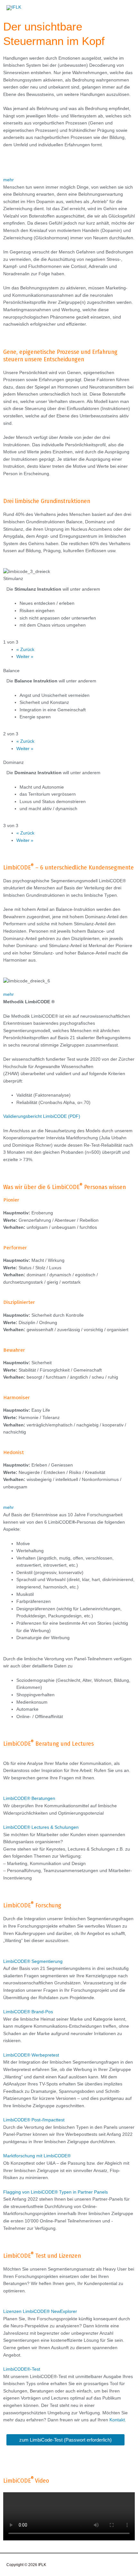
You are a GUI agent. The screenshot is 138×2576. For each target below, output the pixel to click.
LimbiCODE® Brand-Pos (28, 2012)
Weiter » (25, 657)
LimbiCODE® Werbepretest (31, 2055)
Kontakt (117, 2420)
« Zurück (25, 650)
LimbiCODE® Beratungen (29, 1798)
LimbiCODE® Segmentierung (33, 1961)
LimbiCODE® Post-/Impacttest (34, 2120)
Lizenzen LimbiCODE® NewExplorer (40, 2311)
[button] (69, 180)
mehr (9, 180)
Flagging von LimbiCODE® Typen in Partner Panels (56, 2192)
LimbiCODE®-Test (22, 2369)
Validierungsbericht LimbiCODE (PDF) (42, 1116)
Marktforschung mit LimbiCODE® (37, 2156)
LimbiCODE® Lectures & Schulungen (41, 1827)
